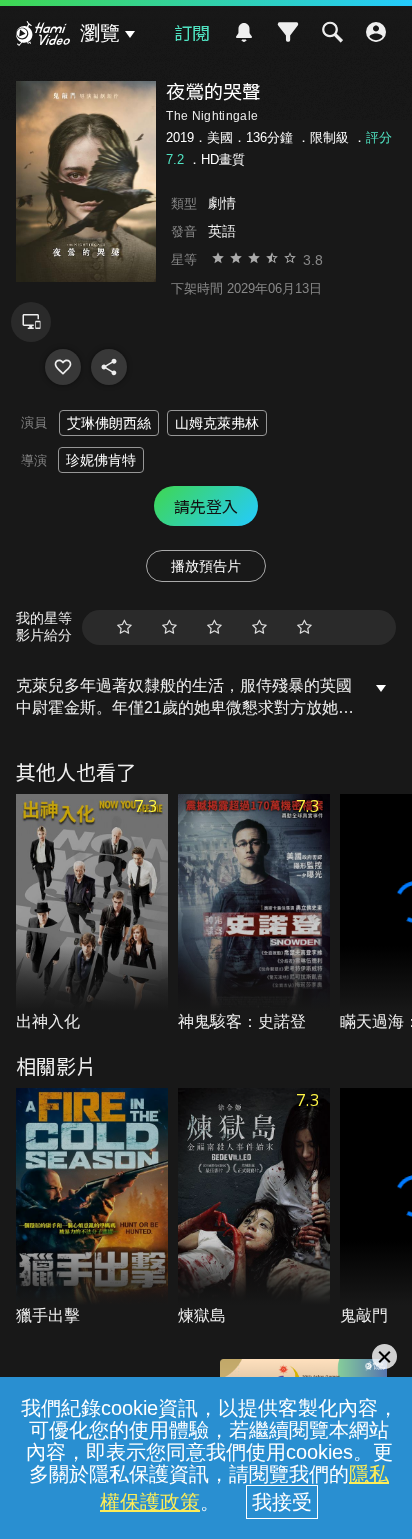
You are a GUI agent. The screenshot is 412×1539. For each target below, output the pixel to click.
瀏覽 (100, 33)
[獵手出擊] (92, 1208)
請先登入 (206, 506)
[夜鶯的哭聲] (63, 367)
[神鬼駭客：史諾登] (254, 914)
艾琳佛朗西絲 (109, 423)
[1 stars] (124, 627)
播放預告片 (206, 566)
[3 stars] (214, 627)
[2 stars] (169, 627)
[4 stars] (259, 627)
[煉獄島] (254, 1208)
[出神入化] (92, 914)
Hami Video (43, 36)
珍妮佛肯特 (101, 460)
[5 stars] (304, 627)
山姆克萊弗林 (217, 423)
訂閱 (192, 32)
